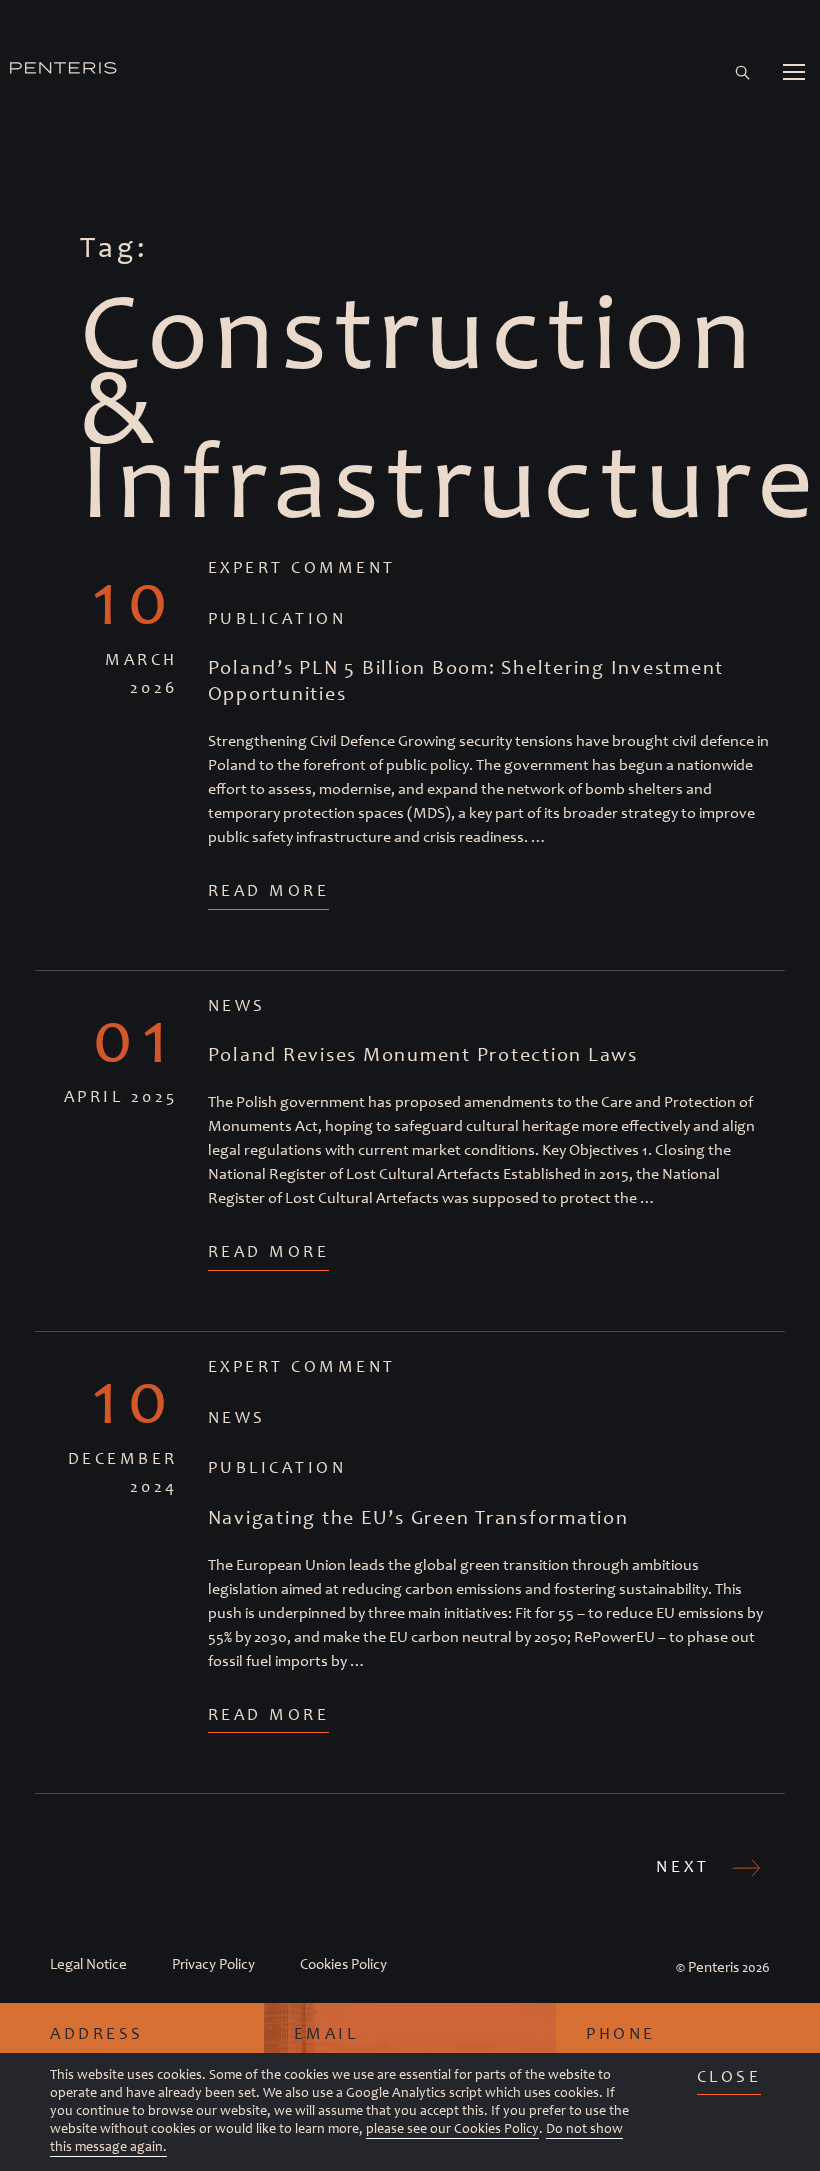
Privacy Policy (213, 1964)
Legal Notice (88, 1964)
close (729, 2076)
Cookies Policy (343, 1964)
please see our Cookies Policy (452, 2128)
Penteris (713, 1967)
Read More (269, 890)
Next (687, 1866)
